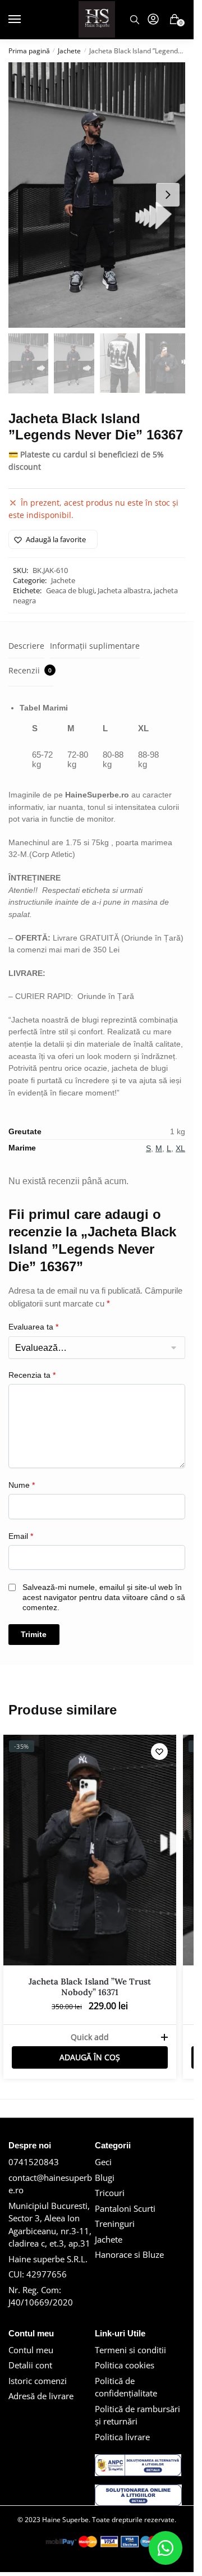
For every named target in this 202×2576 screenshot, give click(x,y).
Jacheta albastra (124, 590)
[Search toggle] (135, 20)
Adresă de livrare (41, 2396)
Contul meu (31, 2350)
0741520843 (34, 2162)
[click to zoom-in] (97, 195)
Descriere (26, 646)
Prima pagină (29, 51)
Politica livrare (122, 2437)
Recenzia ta (32, 1375)
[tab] (26, 646)
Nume (22, 1485)
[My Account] (153, 20)
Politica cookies (125, 2365)
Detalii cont (30, 2365)
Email (21, 1536)
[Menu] (18, 20)
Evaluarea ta (33, 1327)
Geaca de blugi (70, 590)
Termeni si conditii (130, 2350)
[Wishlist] (159, 1752)
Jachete (69, 51)
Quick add (90, 2037)
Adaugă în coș (90, 2057)
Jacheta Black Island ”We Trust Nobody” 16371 (90, 1987)
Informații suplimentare (95, 646)
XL (180, 1148)
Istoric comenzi (38, 2381)
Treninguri (115, 2224)
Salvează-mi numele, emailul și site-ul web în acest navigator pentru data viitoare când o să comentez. (104, 1597)
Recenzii (30, 670)
